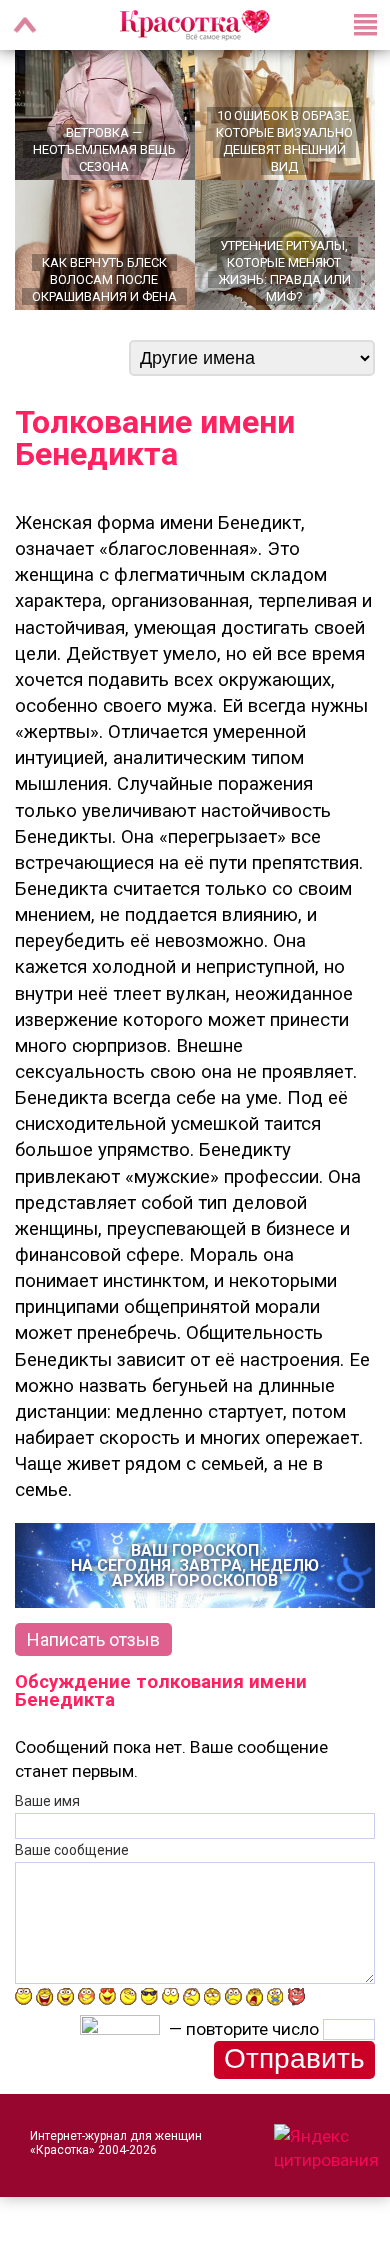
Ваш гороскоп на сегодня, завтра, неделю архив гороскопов (195, 1565)
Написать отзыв (93, 1639)
